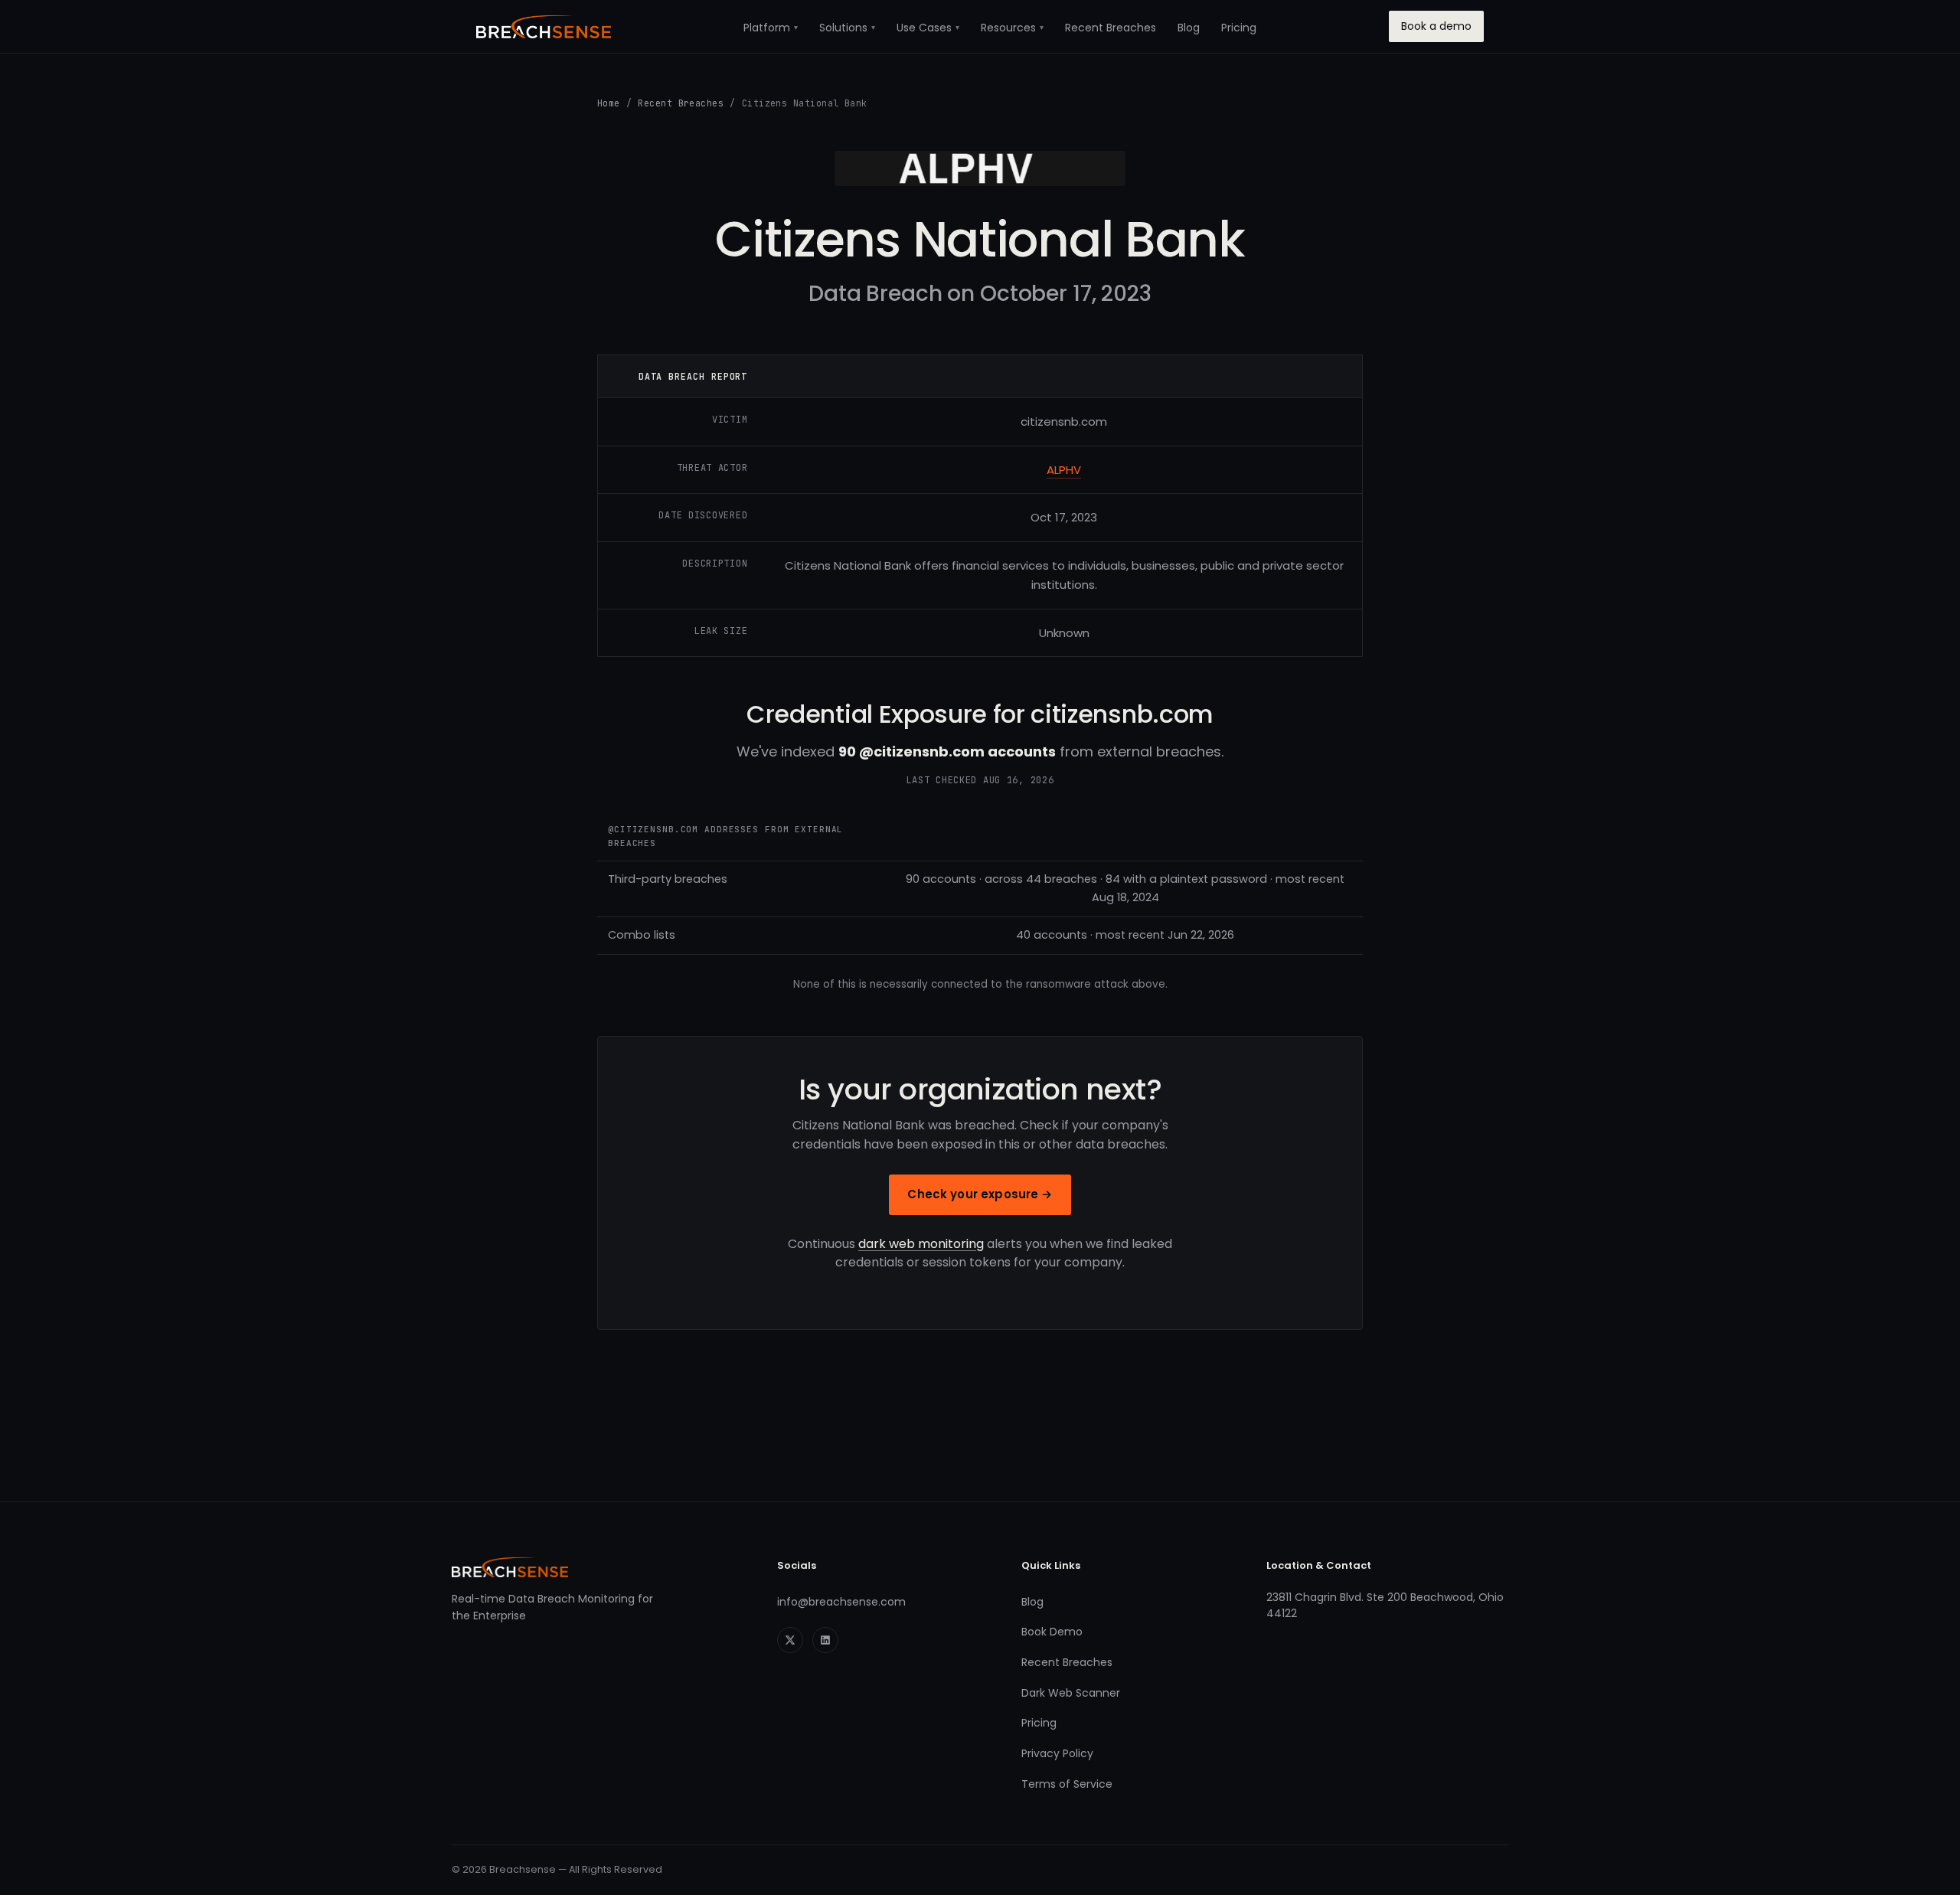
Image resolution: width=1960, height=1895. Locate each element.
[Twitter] (790, 1640)
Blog (1189, 28)
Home (609, 103)
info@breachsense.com (841, 1602)
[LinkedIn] (825, 1640)
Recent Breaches (1111, 28)
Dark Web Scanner (1071, 1693)
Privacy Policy (1057, 1753)
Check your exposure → (980, 1194)
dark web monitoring (921, 1244)
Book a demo (1436, 26)
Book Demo (1052, 1632)
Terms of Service (1067, 1784)
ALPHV (1064, 470)
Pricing (1239, 28)
